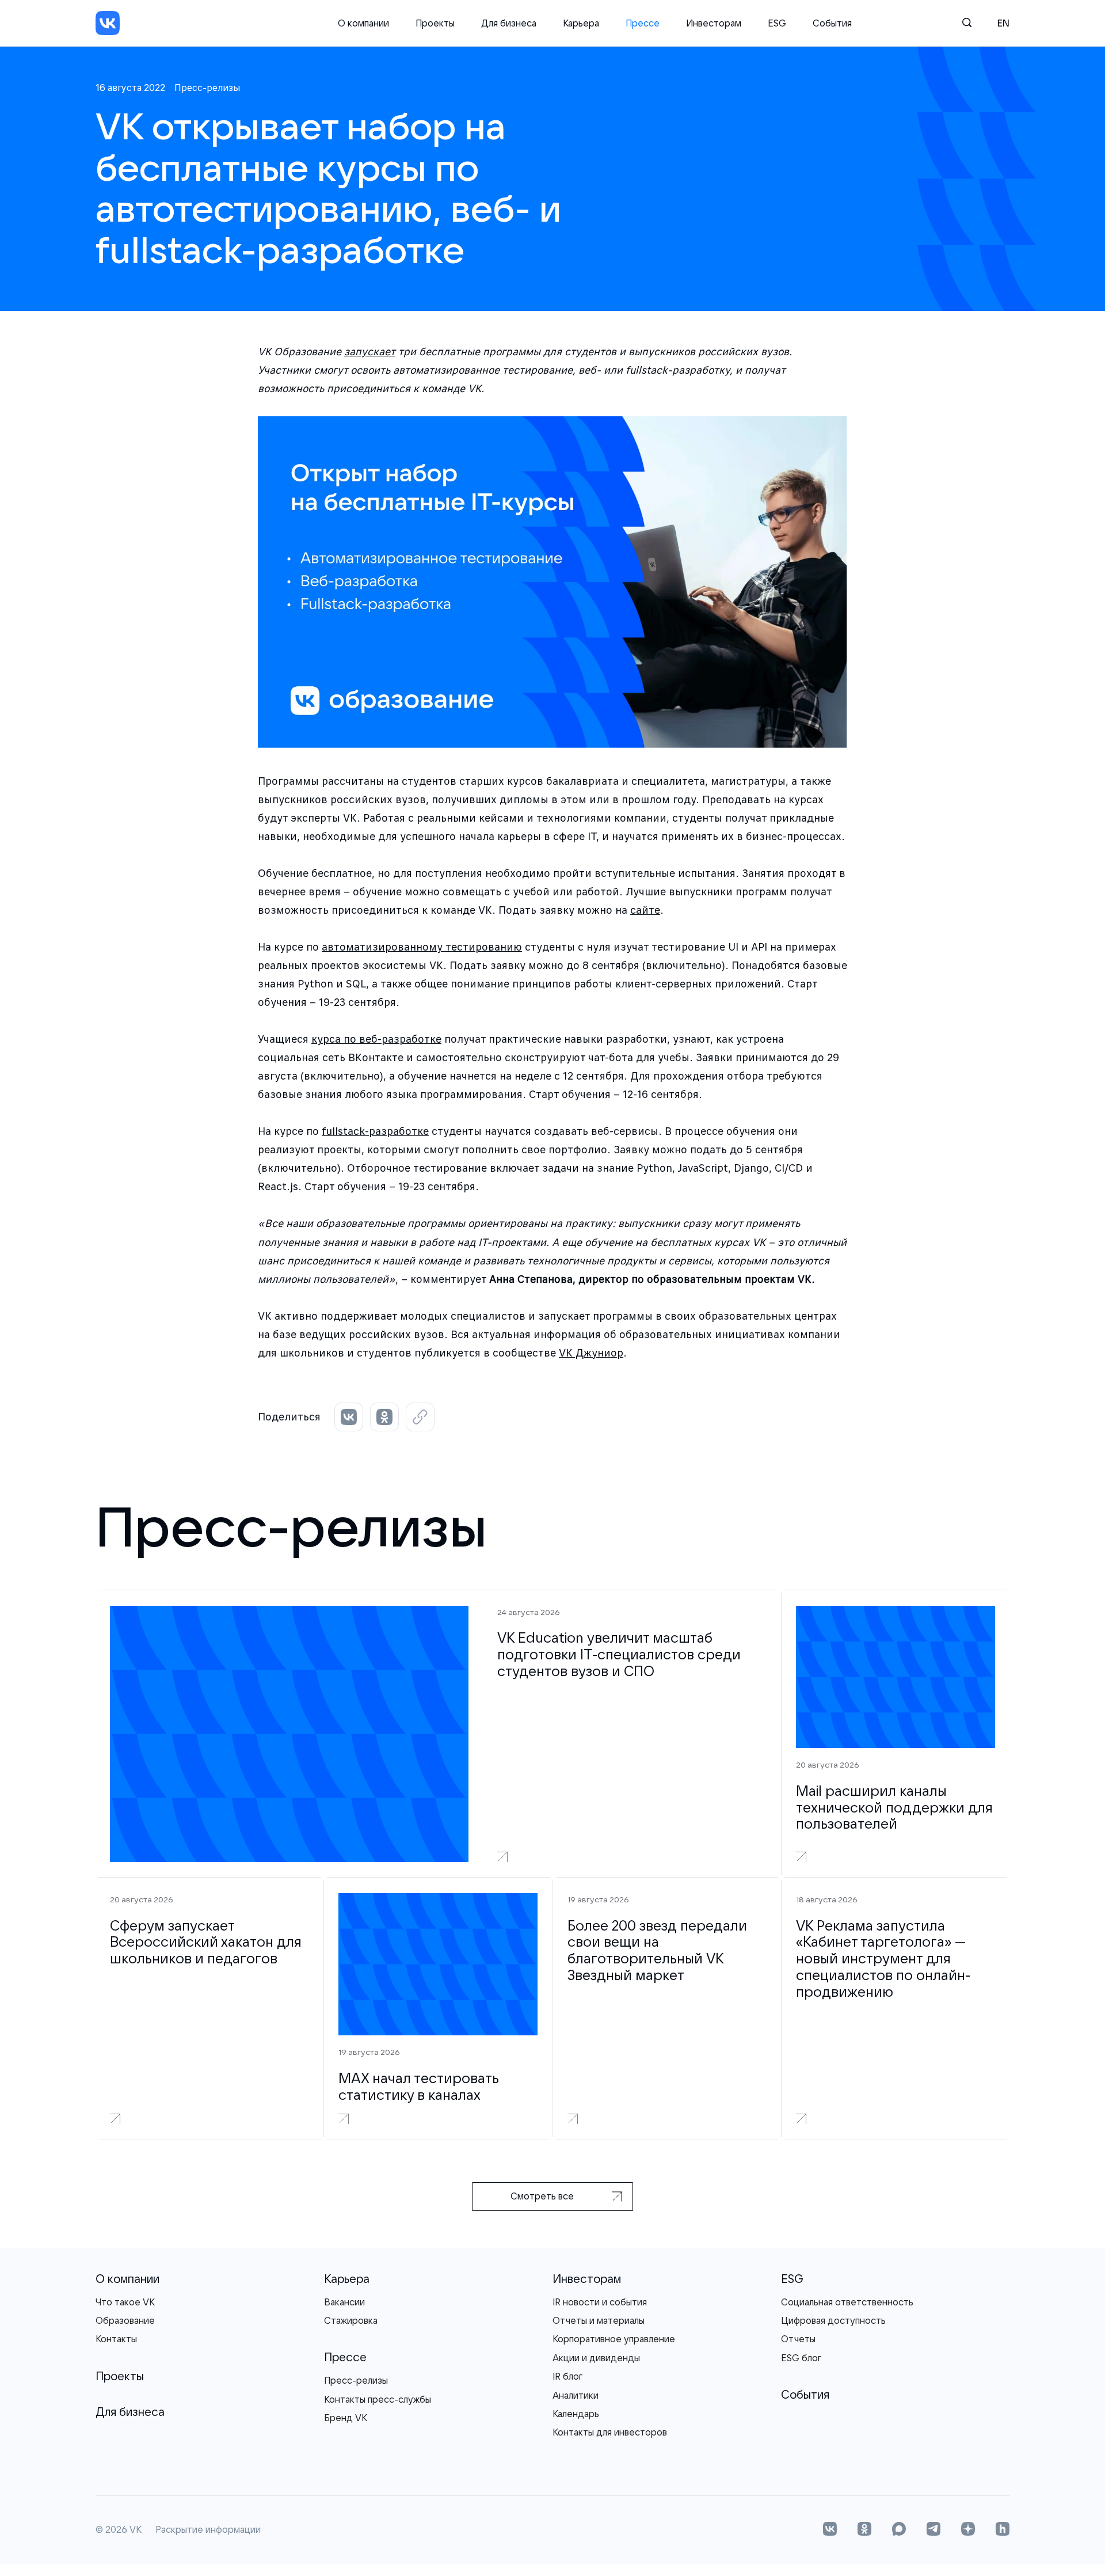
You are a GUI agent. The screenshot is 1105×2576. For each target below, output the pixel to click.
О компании (363, 23)
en (1003, 23)
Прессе (643, 23)
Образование (125, 2320)
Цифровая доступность (833, 2320)
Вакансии (344, 2302)
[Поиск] (967, 23)
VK (136, 2530)
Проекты (435, 23)
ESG (777, 23)
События (832, 23)
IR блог (567, 2376)
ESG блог (801, 2358)
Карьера (581, 23)
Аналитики (576, 2395)
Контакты (116, 2339)
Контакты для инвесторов (610, 2432)
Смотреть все (542, 2196)
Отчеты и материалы (599, 2320)
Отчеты (798, 2339)
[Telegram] (933, 2530)
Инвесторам (714, 23)
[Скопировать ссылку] (420, 1417)
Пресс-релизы (356, 2380)
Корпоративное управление (614, 2339)
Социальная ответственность (847, 2302)
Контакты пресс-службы (378, 2399)
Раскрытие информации (208, 2530)
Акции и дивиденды (596, 2358)
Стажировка (351, 2320)
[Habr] (1003, 2530)
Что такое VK (125, 2302)
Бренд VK (346, 2418)
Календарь (576, 2414)
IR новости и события (600, 2302)
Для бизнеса (509, 23)
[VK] (108, 23)
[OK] (864, 2530)
